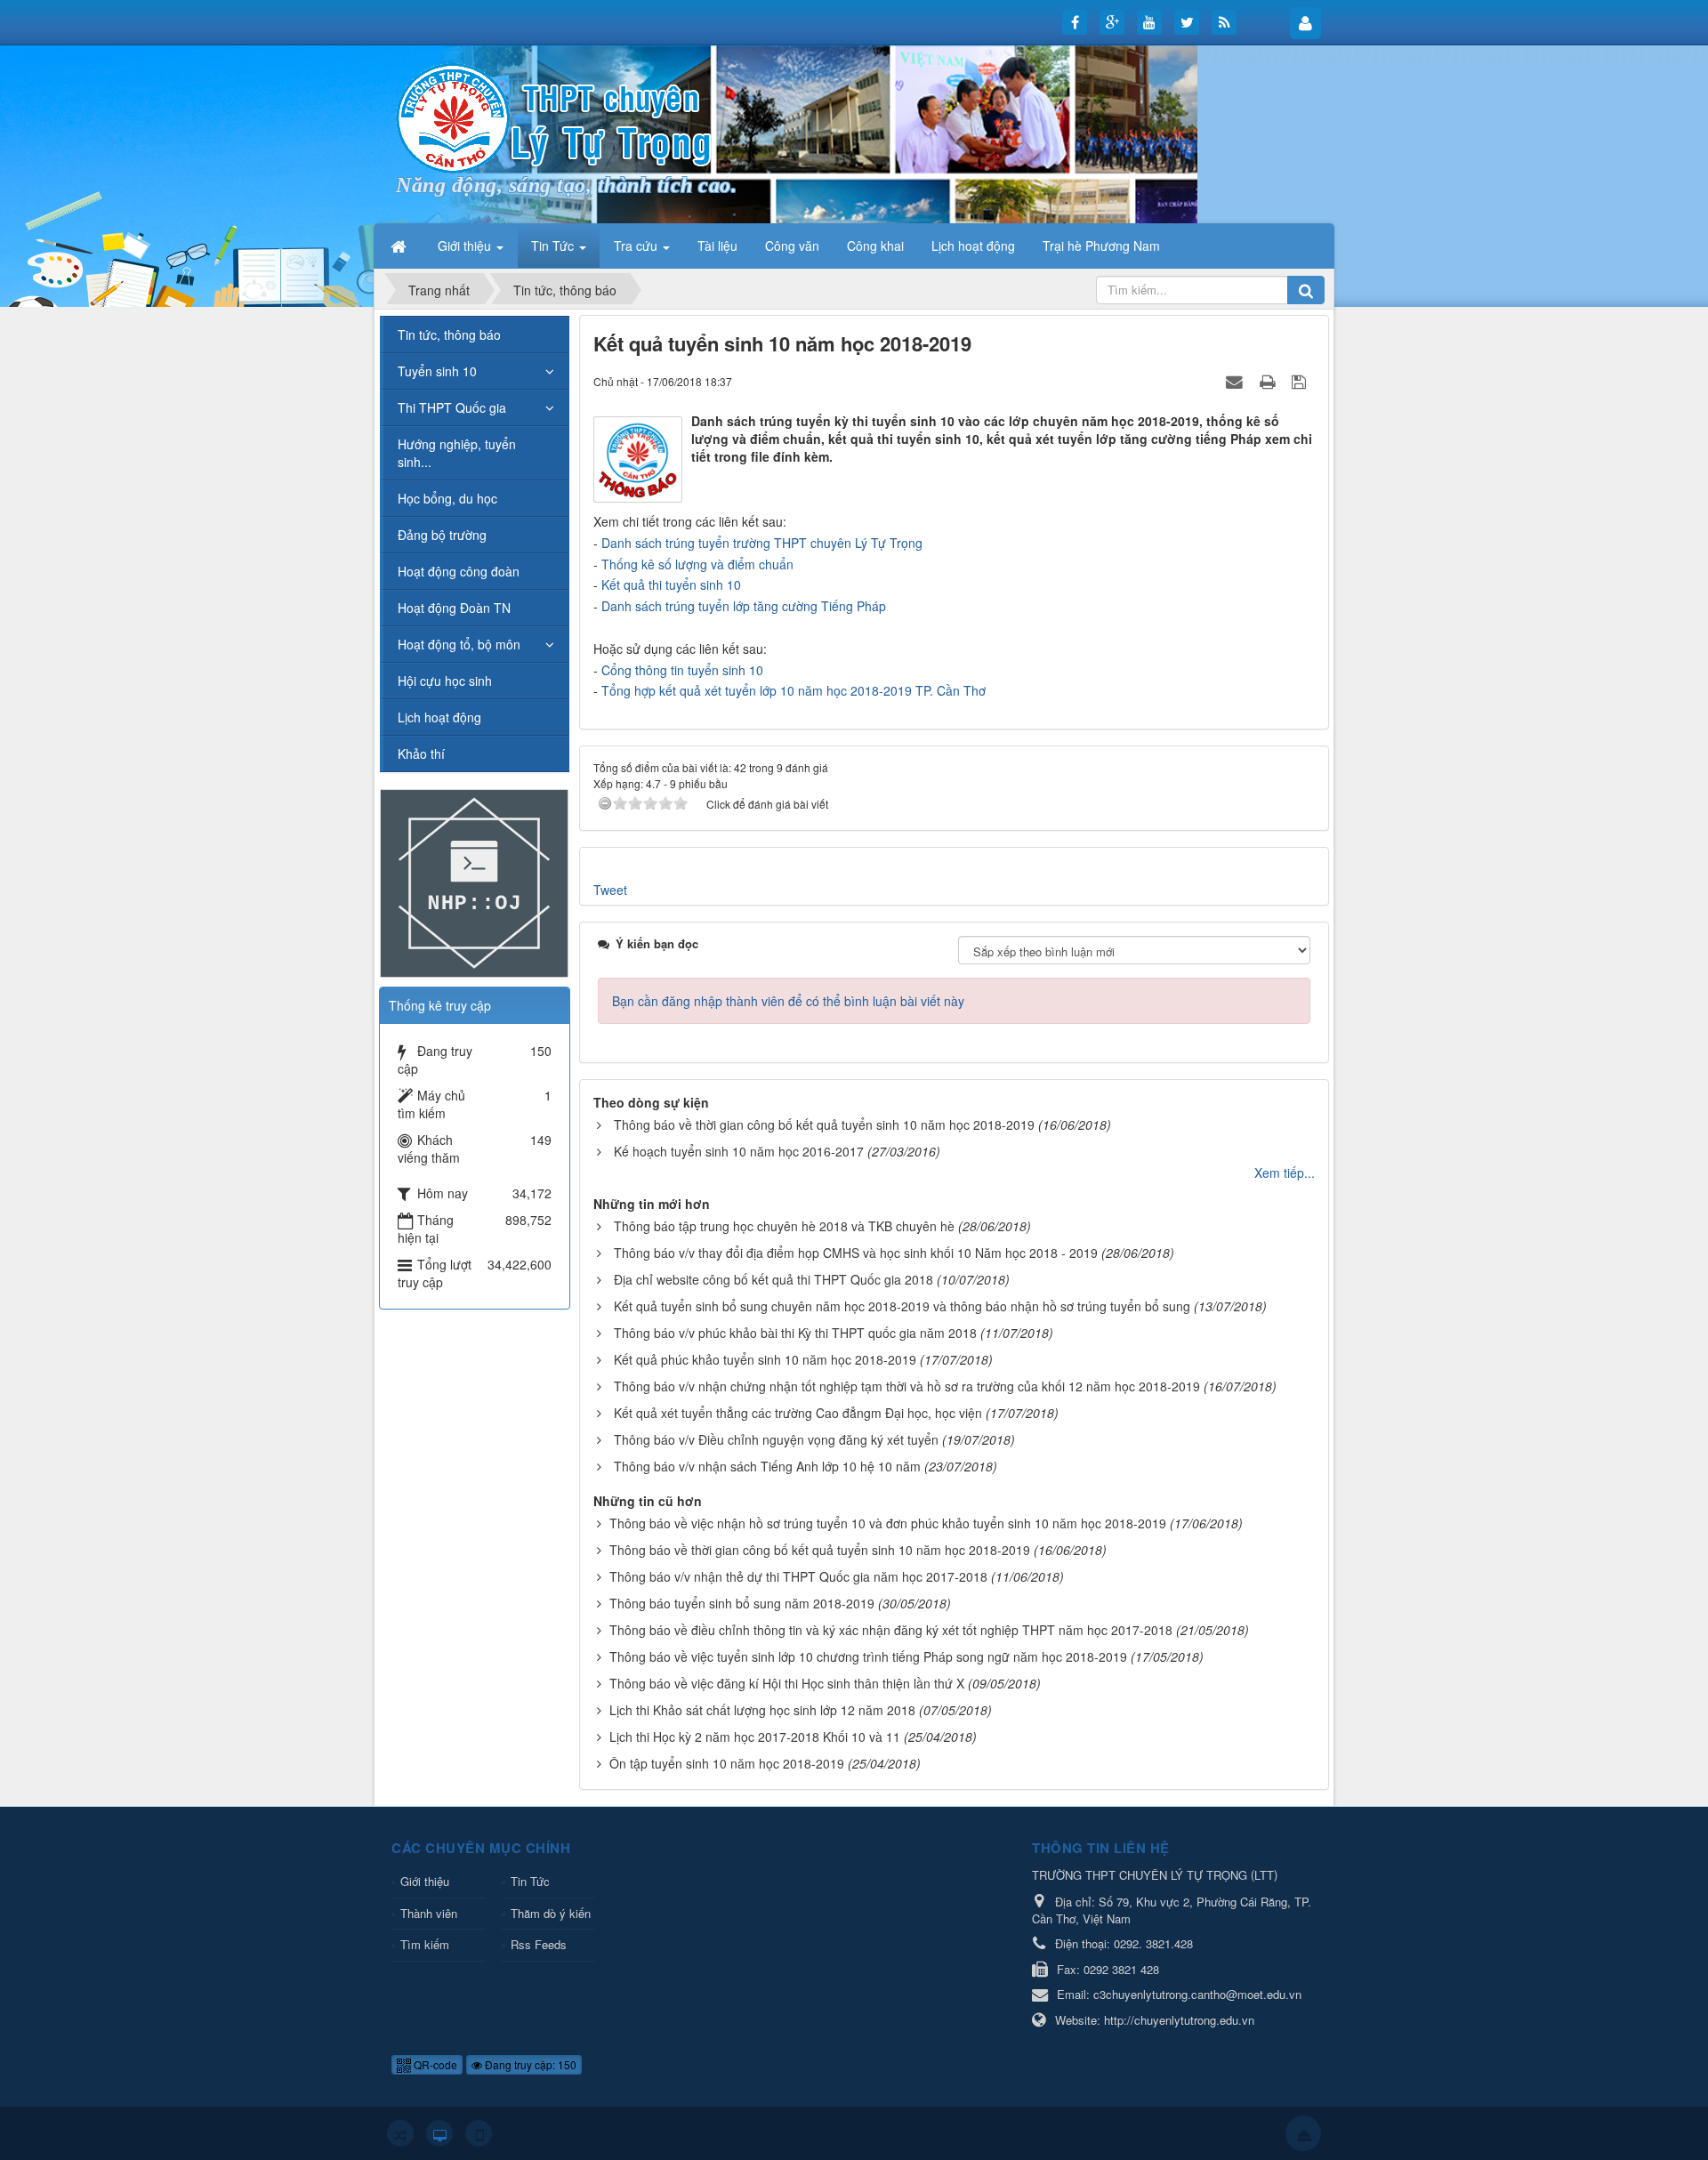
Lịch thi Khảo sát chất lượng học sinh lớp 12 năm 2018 (762, 1710)
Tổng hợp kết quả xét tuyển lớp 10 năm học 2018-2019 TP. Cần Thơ (794, 690)
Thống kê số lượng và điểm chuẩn (697, 564)
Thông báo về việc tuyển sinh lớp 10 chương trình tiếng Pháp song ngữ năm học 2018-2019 (868, 1656)
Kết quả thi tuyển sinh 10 (671, 584)
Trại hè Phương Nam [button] (1101, 246)
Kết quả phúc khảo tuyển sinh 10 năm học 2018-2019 (765, 1359)
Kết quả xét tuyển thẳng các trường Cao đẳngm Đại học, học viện (798, 1413)
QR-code (434, 2064)
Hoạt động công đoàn (459, 571)
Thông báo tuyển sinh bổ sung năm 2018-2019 (742, 1603)
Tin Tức (530, 1881)
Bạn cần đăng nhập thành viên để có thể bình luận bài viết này (788, 1001)
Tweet (610, 890)
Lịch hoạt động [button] (973, 246)
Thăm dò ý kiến (551, 1913)
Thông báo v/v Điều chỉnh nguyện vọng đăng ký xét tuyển (776, 1439)
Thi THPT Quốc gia (452, 407)
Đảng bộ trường (442, 535)
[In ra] (1269, 381)
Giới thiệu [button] (466, 246)
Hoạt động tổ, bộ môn (459, 644)
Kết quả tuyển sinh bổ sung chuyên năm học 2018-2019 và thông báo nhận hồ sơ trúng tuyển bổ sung (902, 1306)
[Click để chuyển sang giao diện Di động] (479, 2133)
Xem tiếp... (1285, 1173)
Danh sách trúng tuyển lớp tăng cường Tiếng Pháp (744, 606)
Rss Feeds (539, 1944)
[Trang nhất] (400, 246)
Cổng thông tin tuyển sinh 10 (682, 670)
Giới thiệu (425, 1881)
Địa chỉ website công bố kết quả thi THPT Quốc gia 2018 (773, 1279)
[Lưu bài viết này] (1301, 381)
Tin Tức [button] (554, 246)
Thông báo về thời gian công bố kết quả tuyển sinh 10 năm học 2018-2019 (824, 1124)
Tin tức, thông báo (449, 334)
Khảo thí (421, 754)
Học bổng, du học (447, 498)
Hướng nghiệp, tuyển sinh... (457, 453)
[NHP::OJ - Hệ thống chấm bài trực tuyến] (474, 882)
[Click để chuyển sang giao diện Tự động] (400, 2133)
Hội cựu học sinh (445, 681)
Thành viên (429, 1913)
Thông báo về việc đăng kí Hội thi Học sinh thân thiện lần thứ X (787, 1683)
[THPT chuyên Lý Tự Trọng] (556, 117)
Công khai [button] (875, 246)
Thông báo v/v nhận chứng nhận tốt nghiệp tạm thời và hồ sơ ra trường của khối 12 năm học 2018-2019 (907, 1386)
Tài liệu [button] (717, 246)
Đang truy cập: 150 (529, 2064)
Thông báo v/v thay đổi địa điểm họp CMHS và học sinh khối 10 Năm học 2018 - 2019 (856, 1253)
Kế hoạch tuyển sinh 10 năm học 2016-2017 (739, 1151)
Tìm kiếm (425, 1944)
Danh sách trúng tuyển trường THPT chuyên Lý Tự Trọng (762, 543)
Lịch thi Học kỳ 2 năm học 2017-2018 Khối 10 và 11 (755, 1737)
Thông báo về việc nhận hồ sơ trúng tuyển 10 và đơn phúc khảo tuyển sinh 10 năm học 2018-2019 (888, 1523)
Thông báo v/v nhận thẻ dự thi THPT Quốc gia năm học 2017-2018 (798, 1576)
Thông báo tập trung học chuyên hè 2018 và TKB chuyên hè (784, 1226)
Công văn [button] (792, 246)
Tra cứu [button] (637, 246)
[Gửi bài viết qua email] (1237, 381)
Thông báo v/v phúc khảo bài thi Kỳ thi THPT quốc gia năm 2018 (795, 1333)
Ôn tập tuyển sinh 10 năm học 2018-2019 (727, 1763)
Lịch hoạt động (439, 717)
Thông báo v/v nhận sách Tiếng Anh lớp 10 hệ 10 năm (767, 1466)
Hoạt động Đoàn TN (454, 608)
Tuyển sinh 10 (437, 371)
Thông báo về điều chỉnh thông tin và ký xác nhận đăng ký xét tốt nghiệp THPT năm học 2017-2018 (891, 1630)
